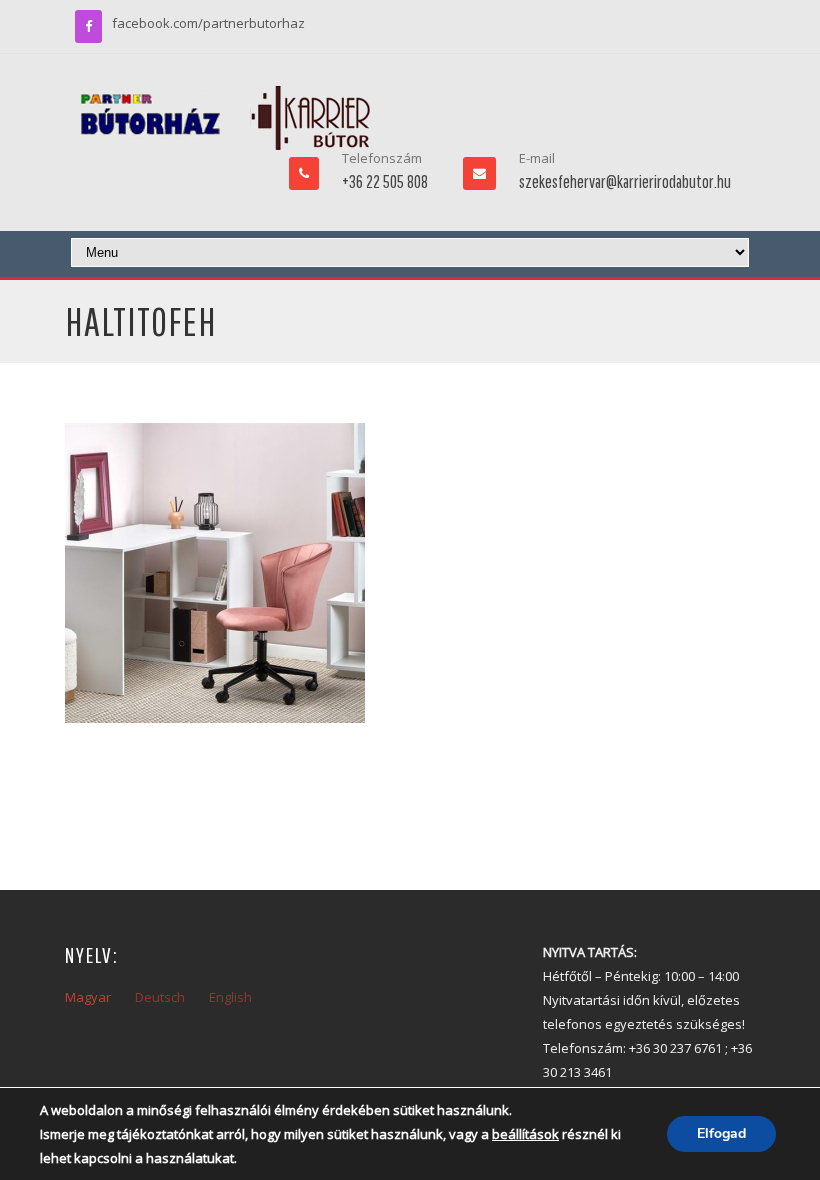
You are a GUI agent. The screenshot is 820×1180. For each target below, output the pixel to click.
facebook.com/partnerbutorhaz (208, 23)
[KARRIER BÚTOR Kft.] (225, 118)
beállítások (525, 1134)
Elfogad (721, 1133)
